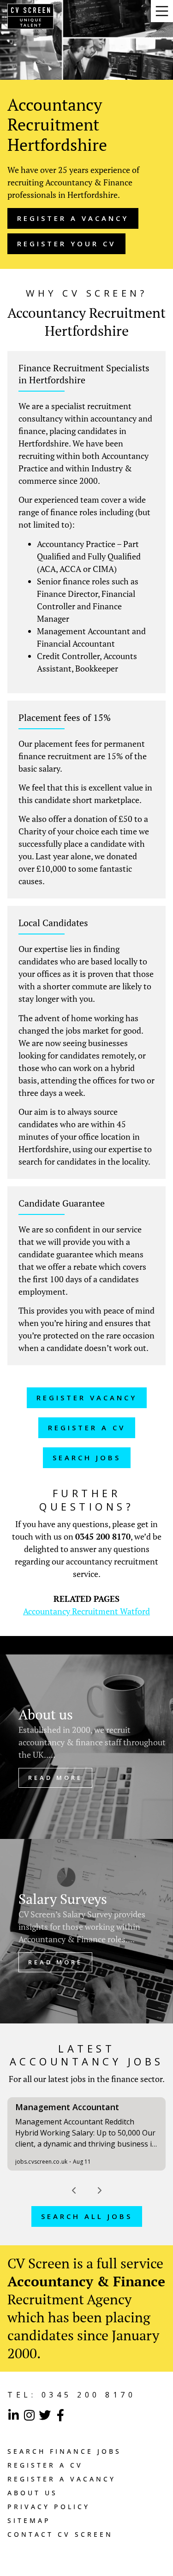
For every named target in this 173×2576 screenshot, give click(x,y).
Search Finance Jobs (64, 2451)
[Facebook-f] (60, 2415)
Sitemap (29, 2520)
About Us (33, 2493)
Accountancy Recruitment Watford (86, 1611)
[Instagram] (29, 2415)
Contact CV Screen (60, 2534)
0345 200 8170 (103, 1536)
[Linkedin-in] (13, 2415)
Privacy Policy (49, 2507)
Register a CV (45, 2465)
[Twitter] (45, 2415)
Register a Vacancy (62, 2479)
